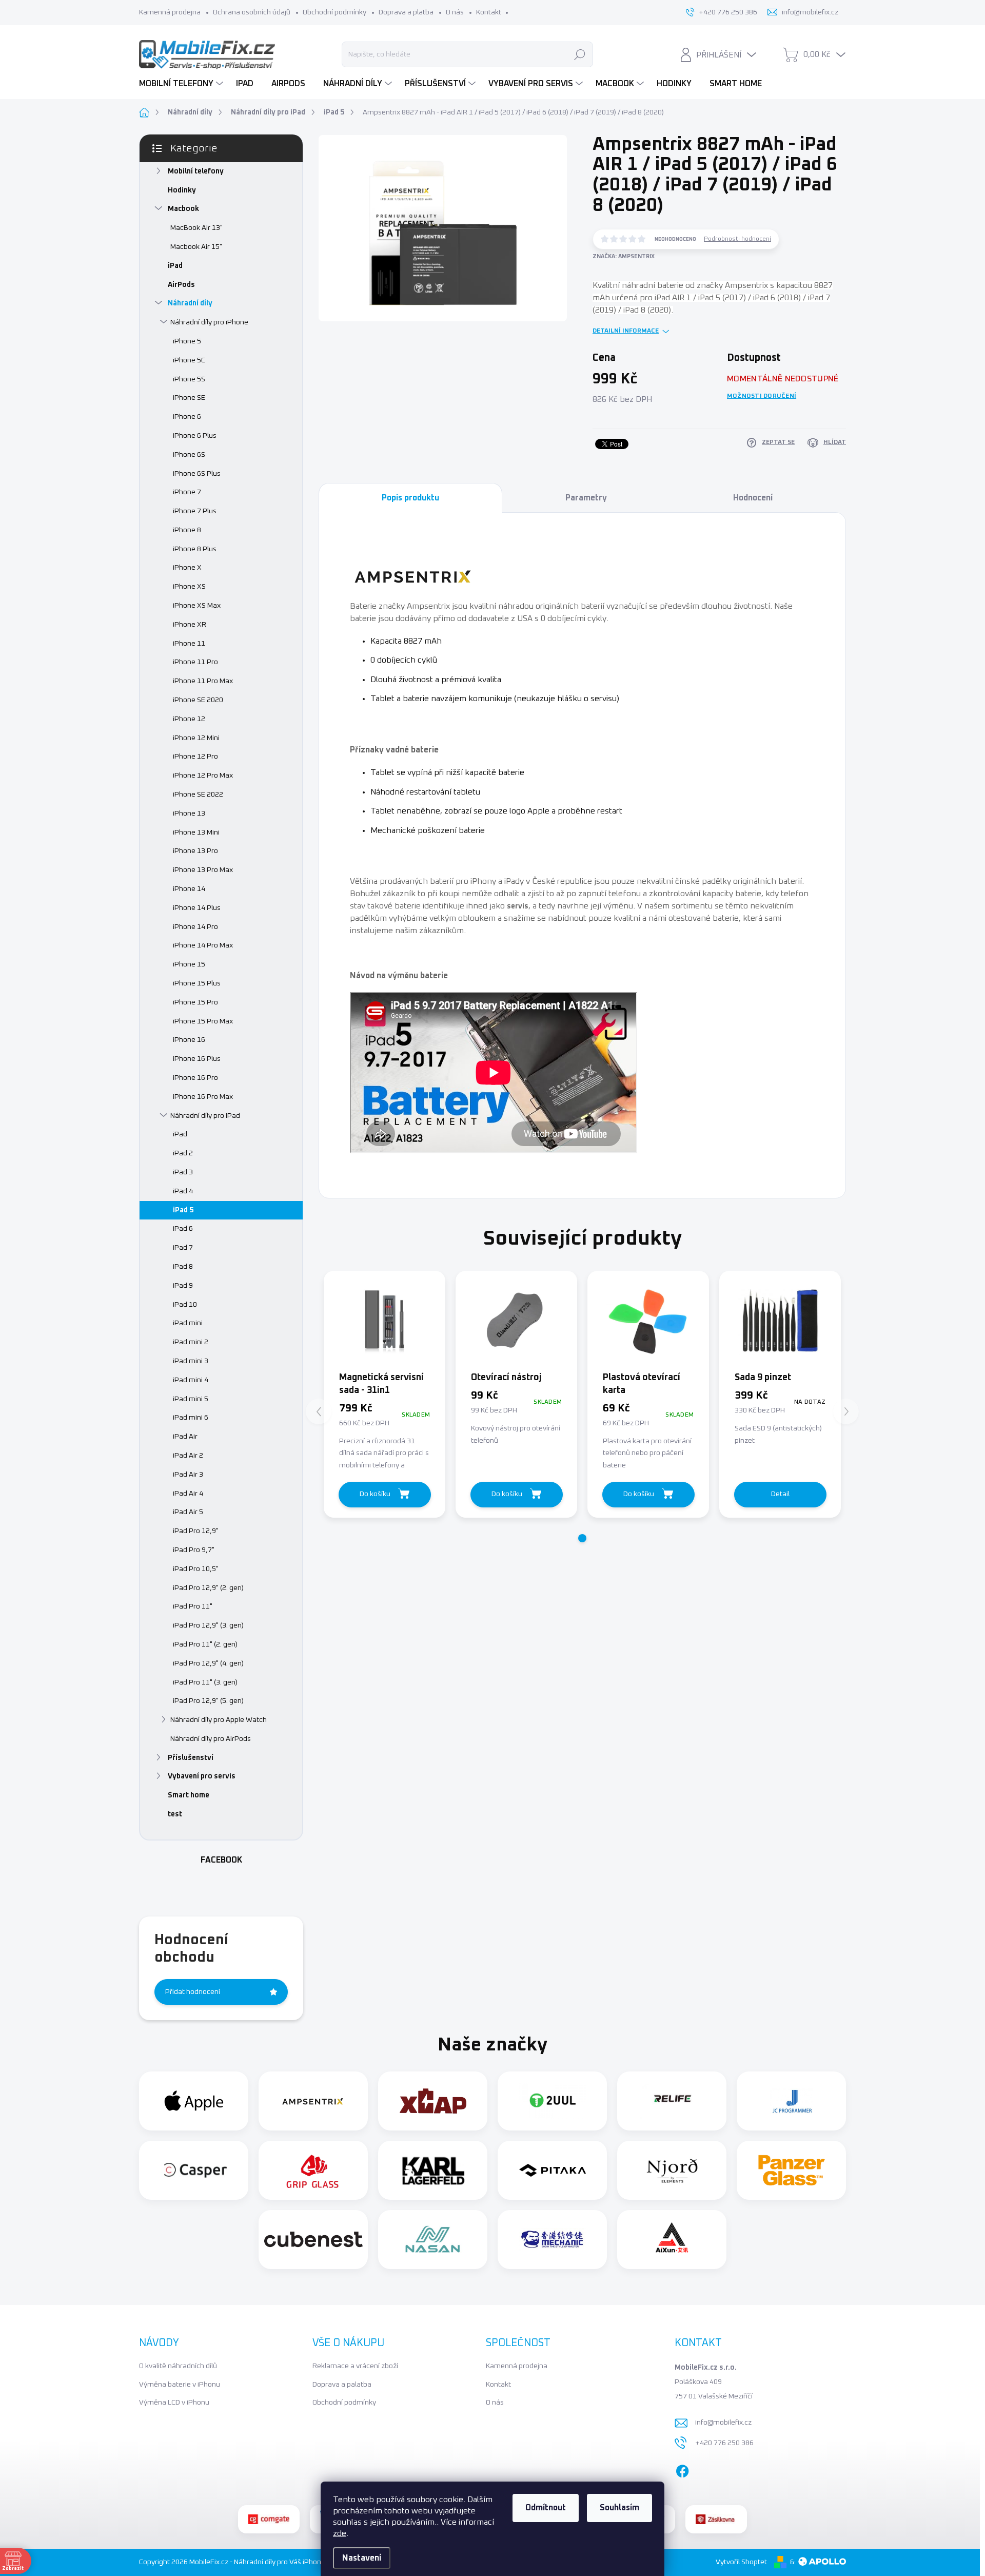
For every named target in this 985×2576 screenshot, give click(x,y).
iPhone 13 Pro (195, 851)
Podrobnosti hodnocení (737, 239)
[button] (582, 1538)
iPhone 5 (187, 341)
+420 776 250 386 (724, 2443)
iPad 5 (183, 1210)
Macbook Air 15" (196, 247)
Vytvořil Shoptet (741, 2562)
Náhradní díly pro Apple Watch (219, 1720)
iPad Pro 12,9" (196, 1531)
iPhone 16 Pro (195, 1078)
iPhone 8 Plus (195, 549)
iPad (175, 266)
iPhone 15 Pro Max (203, 1021)
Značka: (624, 256)
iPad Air (185, 1437)
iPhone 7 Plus (195, 511)
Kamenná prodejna (170, 12)
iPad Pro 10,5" (196, 1569)
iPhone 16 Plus (197, 1059)
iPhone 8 (187, 530)
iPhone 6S (189, 455)
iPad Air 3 (188, 1475)
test (175, 1814)
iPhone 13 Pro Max (203, 870)
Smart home (189, 1795)
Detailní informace (626, 331)
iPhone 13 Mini (196, 832)
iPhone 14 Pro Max (203, 945)
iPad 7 (183, 1248)
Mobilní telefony (196, 171)
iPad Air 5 (188, 1512)
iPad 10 (185, 1305)
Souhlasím (619, 2508)
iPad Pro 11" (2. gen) (205, 1644)
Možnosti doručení (762, 396)
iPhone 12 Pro (195, 757)
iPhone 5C (189, 360)
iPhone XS (189, 587)
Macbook (183, 209)
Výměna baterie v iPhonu (180, 2385)
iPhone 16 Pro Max (203, 1097)
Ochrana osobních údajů (252, 12)
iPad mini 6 (191, 1418)
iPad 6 (183, 1229)
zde (340, 2533)
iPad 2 (183, 1153)
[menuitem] (182, 84)
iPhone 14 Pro (195, 927)
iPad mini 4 (191, 1380)
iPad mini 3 (191, 1361)
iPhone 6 (187, 417)
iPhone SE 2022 (198, 795)
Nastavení (362, 2558)
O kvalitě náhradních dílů (178, 2366)
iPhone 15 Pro (195, 1002)
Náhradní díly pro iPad (205, 1116)
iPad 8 (183, 1267)
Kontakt (489, 12)
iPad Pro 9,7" (194, 1550)
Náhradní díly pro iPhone (209, 322)
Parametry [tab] (586, 498)
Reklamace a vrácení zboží (355, 2366)
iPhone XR (190, 625)
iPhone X (187, 568)
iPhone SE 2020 (198, 700)
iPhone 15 (189, 964)
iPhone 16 (189, 1040)
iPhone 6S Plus (197, 474)
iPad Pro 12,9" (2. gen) (208, 1588)
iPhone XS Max (197, 606)
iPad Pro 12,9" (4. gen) (208, 1663)
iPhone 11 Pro (195, 662)
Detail (780, 1494)
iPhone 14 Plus (197, 908)
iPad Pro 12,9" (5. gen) (208, 1701)
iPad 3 (183, 1172)
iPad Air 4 (188, 1494)
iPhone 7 (187, 492)
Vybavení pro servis (202, 1776)
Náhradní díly (190, 303)
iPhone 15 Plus (197, 983)
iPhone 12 (189, 719)
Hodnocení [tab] (753, 498)
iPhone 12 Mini (196, 738)
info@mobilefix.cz (723, 2423)
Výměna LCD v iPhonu (174, 2403)
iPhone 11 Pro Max (203, 681)
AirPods (181, 285)
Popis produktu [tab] (410, 498)
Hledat (580, 54)
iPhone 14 (189, 889)
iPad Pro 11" (193, 1606)
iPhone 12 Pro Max (203, 776)
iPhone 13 (189, 814)
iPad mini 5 (191, 1399)
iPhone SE (189, 398)
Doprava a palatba (342, 2385)
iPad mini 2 (191, 1342)
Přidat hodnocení (193, 1992)
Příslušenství (191, 1758)
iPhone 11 (189, 644)
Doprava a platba (406, 12)
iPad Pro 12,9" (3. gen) (208, 1625)
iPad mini (188, 1323)
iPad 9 (183, 1286)
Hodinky (182, 190)
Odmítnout (546, 2508)
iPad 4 (183, 1191)
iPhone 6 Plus (195, 436)
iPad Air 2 (188, 1456)
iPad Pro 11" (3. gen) (205, 1682)
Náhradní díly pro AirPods (211, 1739)
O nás (455, 12)
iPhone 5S (189, 379)
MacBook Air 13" (196, 228)
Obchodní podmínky (334, 12)
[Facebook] (682, 2469)
